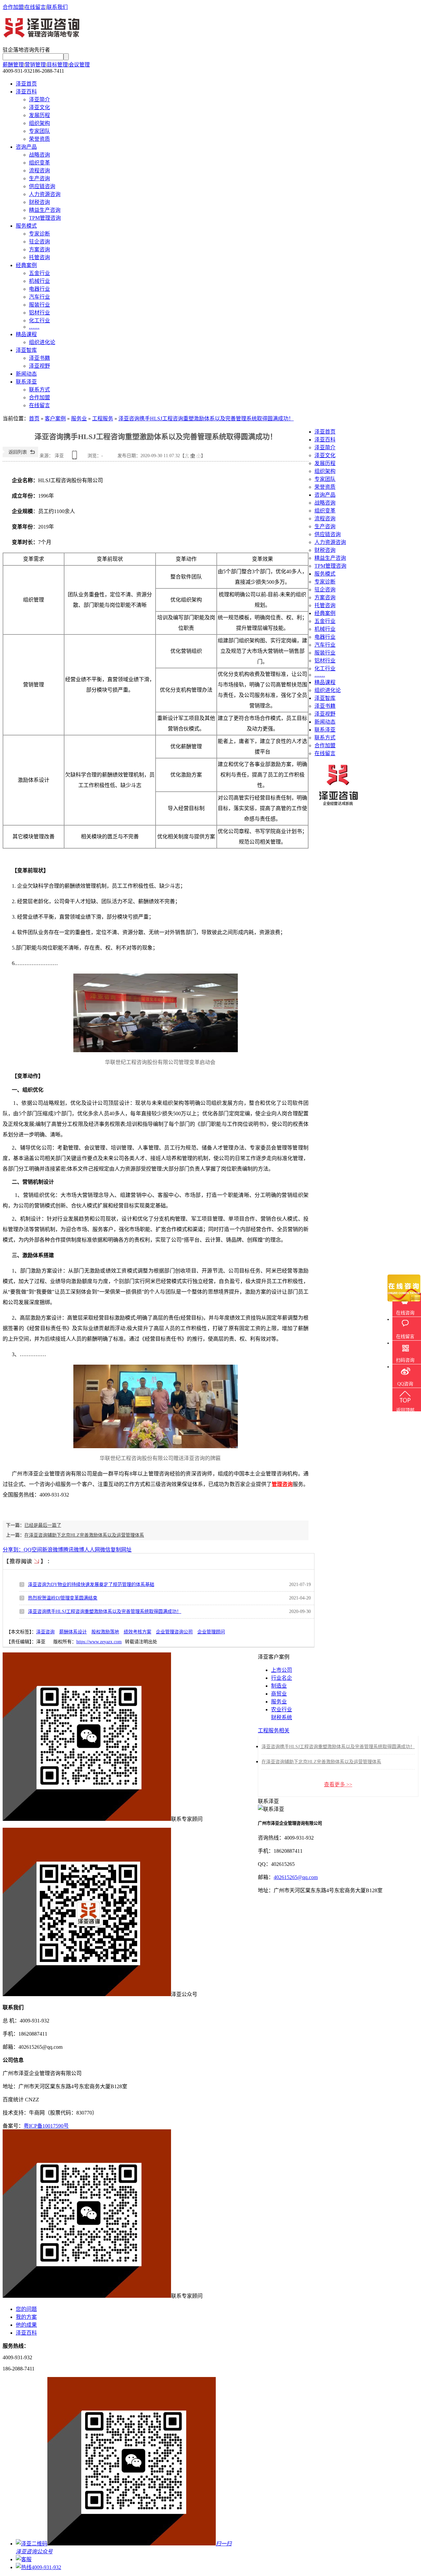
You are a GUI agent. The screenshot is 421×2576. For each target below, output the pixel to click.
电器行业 (39, 289)
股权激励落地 (105, 1632)
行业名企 (282, 1678)
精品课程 (26, 334)
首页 (34, 419)
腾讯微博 (74, 1550)
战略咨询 (39, 155)
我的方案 (26, 2317)
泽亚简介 (39, 99)
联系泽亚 (26, 382)
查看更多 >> (338, 1784)
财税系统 (282, 1717)
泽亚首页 (26, 84)
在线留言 (35, 7)
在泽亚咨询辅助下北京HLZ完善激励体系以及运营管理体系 (84, 1535)
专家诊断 (39, 234)
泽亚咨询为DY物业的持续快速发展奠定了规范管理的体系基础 (91, 1585)
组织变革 (39, 163)
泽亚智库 (26, 350)
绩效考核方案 (137, 1632)
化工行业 (39, 321)
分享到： (13, 1550)
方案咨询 (39, 249)
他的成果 (26, 2325)
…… (34, 327)
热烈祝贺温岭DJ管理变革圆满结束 (63, 1598)
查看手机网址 (76, 457)
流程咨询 (39, 171)
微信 (105, 1550)
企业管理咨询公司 (174, 1632)
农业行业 (282, 1709)
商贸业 (279, 1694)
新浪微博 (53, 1550)
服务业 (79, 419)
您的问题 (26, 2309)
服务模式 (26, 226)
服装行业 (39, 305)
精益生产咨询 (45, 210)
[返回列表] (20, 456)
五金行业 (39, 273)
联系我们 (57, 7)
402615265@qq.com (296, 1877)
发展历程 (39, 115)
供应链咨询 (42, 186)
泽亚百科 (26, 92)
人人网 (92, 1550)
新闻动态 (26, 374)
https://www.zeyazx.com (99, 1642)
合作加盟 (13, 7)
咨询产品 (26, 147)
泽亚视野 (39, 366)
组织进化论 (42, 342)
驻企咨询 (39, 242)
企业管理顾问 (211, 1632)
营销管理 (35, 65)
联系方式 (39, 390)
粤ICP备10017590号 (46, 2126)
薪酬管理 (13, 65)
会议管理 (79, 65)
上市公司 (282, 1670)
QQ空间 (33, 1550)
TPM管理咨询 (45, 218)
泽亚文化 (39, 107)
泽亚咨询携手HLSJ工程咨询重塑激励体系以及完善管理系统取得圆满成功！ (206, 419)
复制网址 (121, 1550)
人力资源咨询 (45, 194)
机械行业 (39, 281)
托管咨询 (39, 257)
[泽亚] (42, 35)
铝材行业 (39, 313)
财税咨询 (39, 202)
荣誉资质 (39, 139)
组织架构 (39, 123)
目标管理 (57, 65)
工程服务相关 (274, 1731)
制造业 (279, 1686)
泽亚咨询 (45, 1632)
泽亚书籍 (39, 358)
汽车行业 (39, 297)
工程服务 (103, 419)
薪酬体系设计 (73, 1632)
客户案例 (55, 419)
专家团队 (39, 131)
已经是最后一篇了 (43, 1525)
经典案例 (26, 265)
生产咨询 (39, 178)
